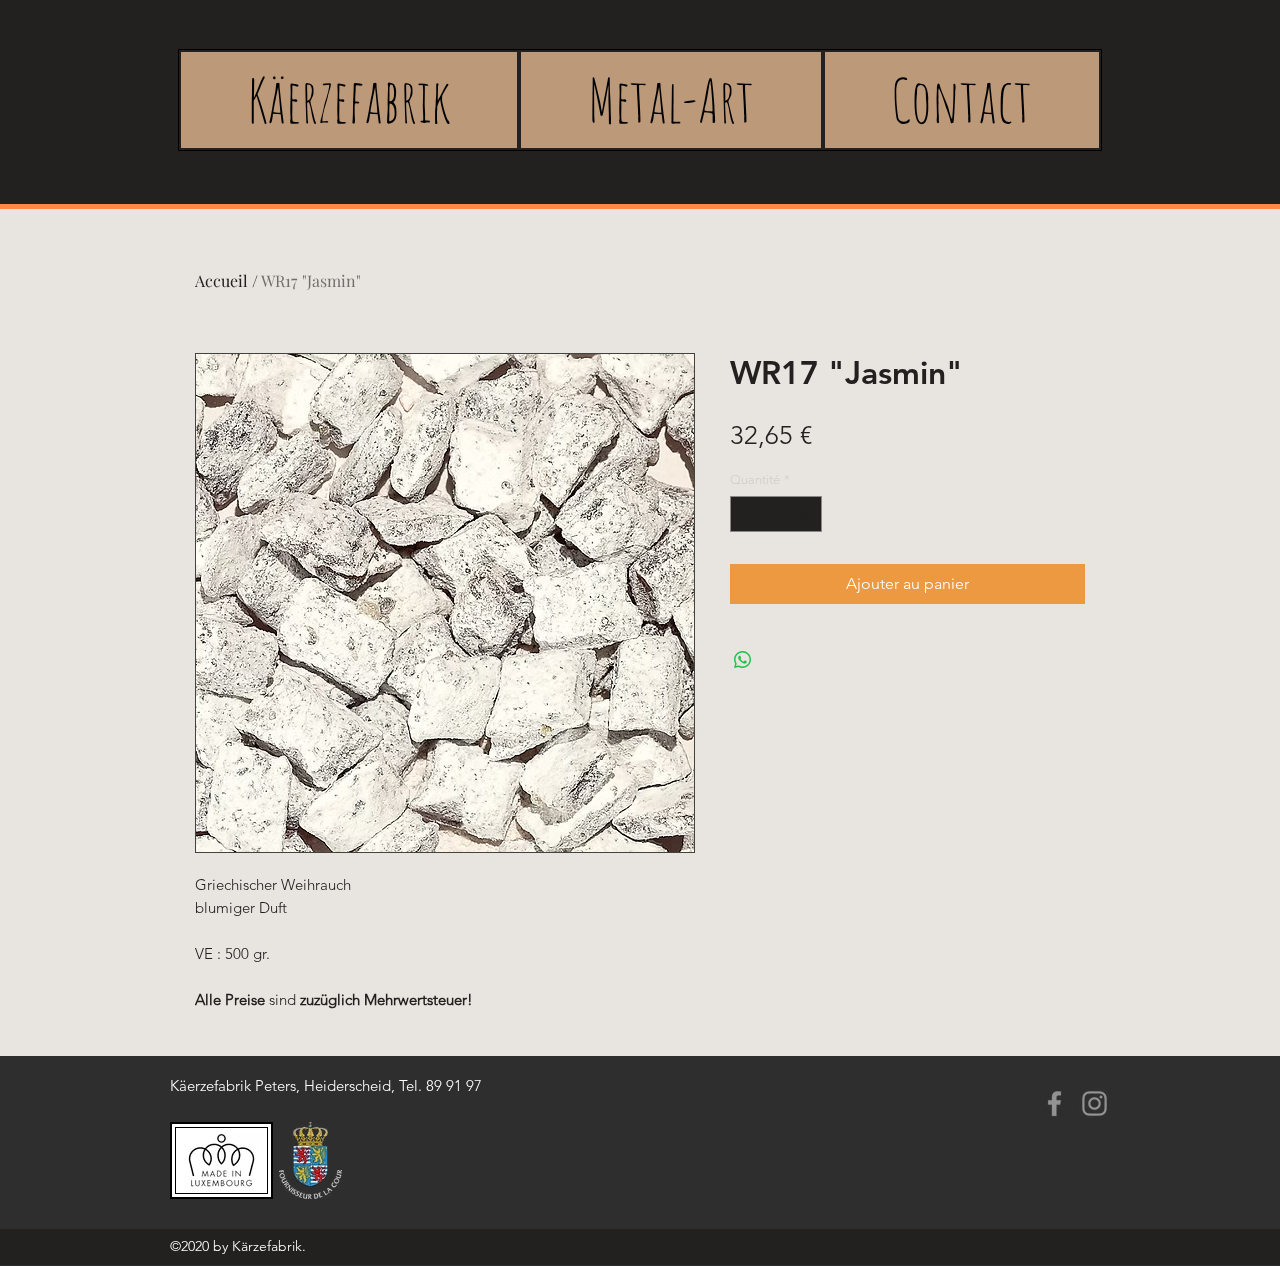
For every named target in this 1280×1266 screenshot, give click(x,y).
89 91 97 (454, 1085)
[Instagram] (1094, 1103)
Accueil (221, 280)
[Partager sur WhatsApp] (743, 660)
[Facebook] (1054, 1103)
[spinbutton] (776, 514)
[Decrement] (745, 514)
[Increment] (808, 514)
